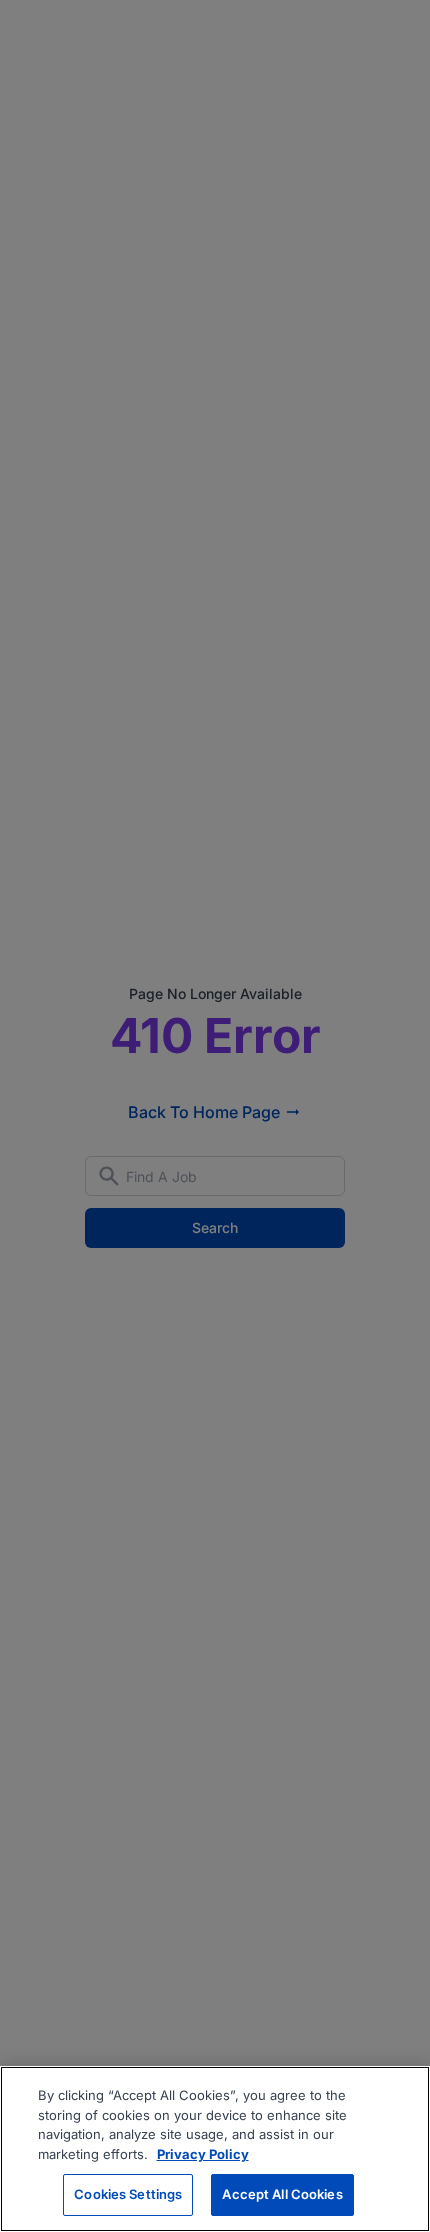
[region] (215, 2149)
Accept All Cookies (282, 2194)
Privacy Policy (203, 2154)
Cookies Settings (128, 2194)
